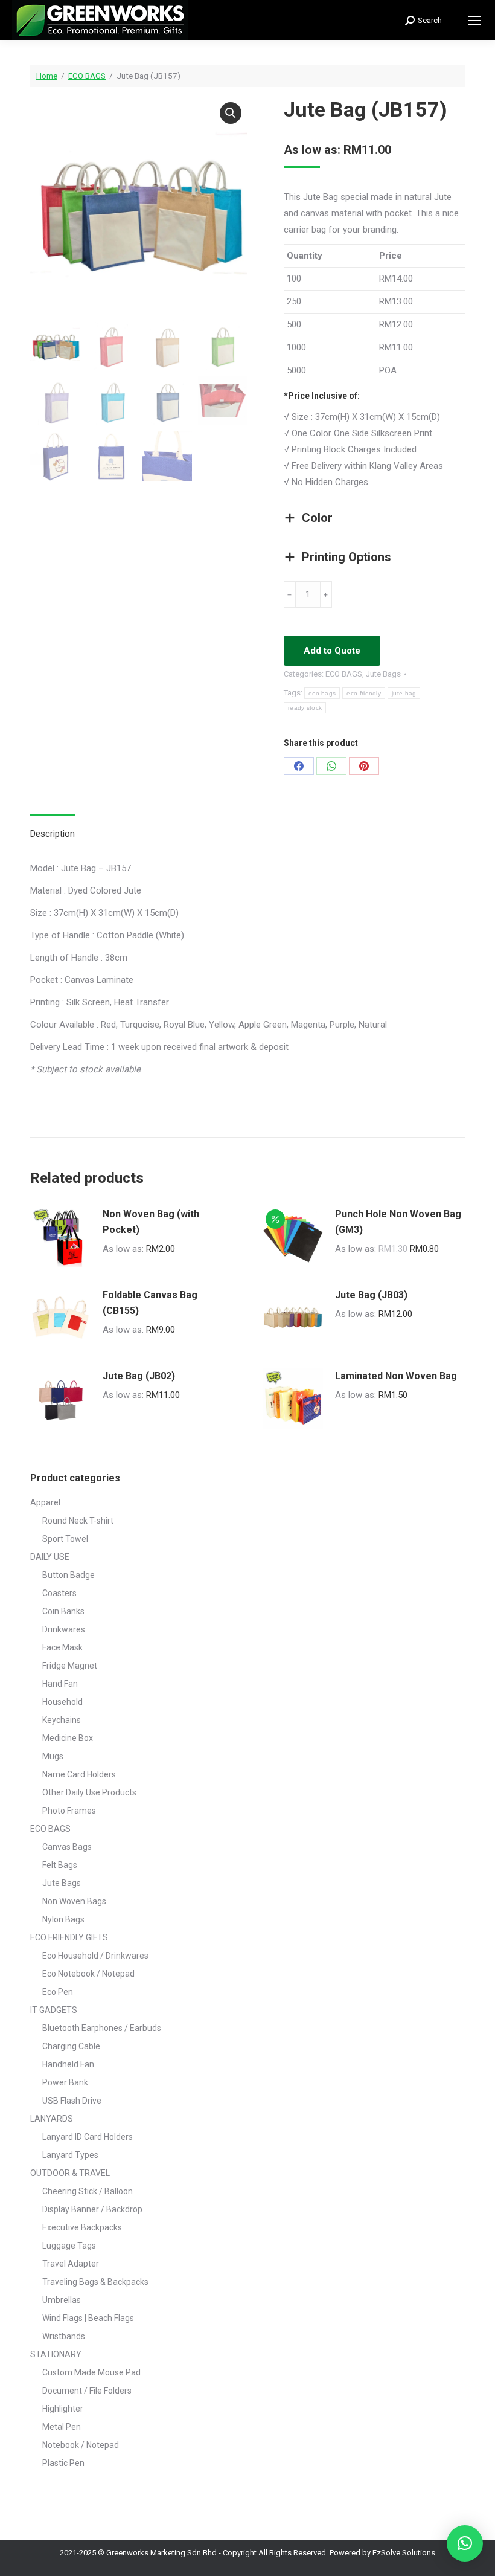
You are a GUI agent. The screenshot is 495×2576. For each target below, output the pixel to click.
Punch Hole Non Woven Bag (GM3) (398, 1222)
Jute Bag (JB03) (371, 1295)
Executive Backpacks (82, 2227)
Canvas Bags (67, 1847)
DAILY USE (50, 1557)
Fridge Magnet (70, 1666)
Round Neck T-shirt (78, 1521)
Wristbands (64, 2336)
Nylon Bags (63, 1919)
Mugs (53, 1756)
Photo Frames (69, 1811)
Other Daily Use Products (89, 1792)
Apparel (45, 1502)
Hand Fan (60, 1684)
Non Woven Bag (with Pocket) (151, 1222)
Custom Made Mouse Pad (91, 2372)
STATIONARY (56, 2354)
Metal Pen (62, 2427)
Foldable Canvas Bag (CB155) (150, 1303)
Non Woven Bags (74, 1901)
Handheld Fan (68, 2064)
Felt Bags (60, 1865)
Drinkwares (64, 1629)
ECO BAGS (87, 76)
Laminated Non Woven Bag (396, 1376)
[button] (231, 113)
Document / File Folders (87, 2391)
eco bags (322, 693)
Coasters (59, 1593)
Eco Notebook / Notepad (88, 1974)
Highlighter (63, 2409)
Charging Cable (71, 2046)
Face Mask (62, 1647)
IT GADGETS (54, 2010)
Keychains (62, 1720)
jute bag (404, 693)
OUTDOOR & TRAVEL (70, 2173)
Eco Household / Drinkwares (95, 1956)
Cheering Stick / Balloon (88, 2191)
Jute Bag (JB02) (139, 1376)
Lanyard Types (70, 2155)
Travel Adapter (71, 2264)
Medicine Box (68, 1738)
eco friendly (364, 693)
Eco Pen (58, 1992)
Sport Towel (65, 1539)
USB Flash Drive (72, 2101)
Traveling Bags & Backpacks (95, 2282)
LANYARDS (52, 2119)
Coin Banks (63, 1611)
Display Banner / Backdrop (92, 2209)
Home (47, 76)
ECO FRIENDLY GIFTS (69, 1937)
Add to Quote (332, 651)
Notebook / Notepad (81, 2445)
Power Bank (65, 2082)
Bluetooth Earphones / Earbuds (102, 2028)
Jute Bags (383, 674)
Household (62, 1702)
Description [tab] (53, 834)
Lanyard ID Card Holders (88, 2137)
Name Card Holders (79, 1774)
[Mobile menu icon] (474, 21)
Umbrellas (62, 2300)
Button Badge (69, 1575)
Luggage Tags (69, 2246)
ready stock (305, 708)
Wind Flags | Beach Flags (88, 2318)
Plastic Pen (63, 2463)
